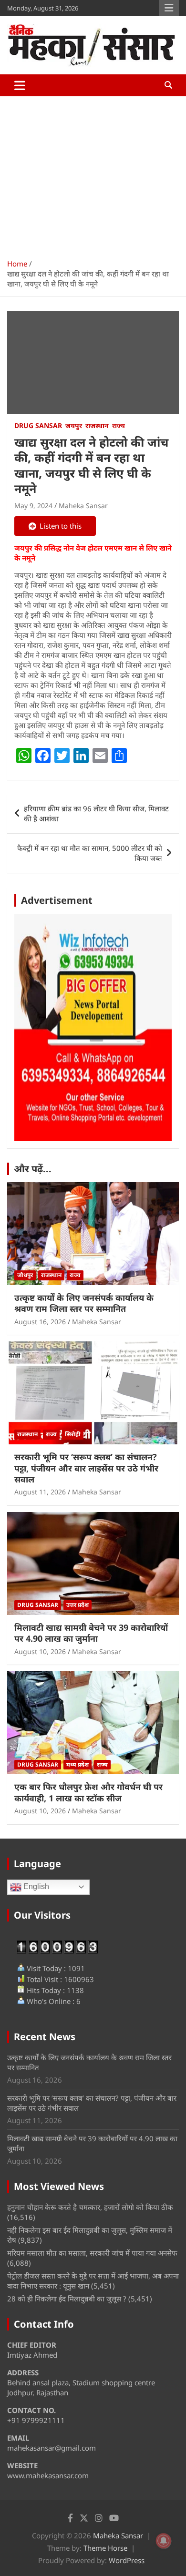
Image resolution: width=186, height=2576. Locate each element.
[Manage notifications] (164, 2541)
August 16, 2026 (40, 1322)
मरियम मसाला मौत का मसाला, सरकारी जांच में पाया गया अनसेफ (92, 2253)
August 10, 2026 (40, 1651)
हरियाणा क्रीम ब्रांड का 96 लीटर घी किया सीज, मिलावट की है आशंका (96, 813)
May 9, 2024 (33, 506)
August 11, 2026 (40, 1492)
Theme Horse (105, 2548)
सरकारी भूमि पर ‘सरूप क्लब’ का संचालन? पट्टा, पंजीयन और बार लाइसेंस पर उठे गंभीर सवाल (86, 1468)
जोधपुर (25, 1275)
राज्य (119, 425)
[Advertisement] (93, 174)
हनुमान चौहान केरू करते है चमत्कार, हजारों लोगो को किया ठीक (90, 2207)
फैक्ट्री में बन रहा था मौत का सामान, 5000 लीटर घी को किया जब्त (90, 853)
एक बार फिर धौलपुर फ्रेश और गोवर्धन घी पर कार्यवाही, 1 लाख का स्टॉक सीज (88, 1792)
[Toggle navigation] (20, 85)
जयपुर (74, 425)
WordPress (127, 2560)
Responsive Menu (169, 8)
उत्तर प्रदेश (77, 1605)
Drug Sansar (38, 425)
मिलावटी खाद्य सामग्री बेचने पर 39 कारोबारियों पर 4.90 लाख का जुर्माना (91, 1633)
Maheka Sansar (83, 506)
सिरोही (73, 1434)
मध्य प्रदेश (77, 1764)
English (35, 1886)
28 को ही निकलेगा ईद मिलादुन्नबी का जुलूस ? (67, 2299)
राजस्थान (97, 425)
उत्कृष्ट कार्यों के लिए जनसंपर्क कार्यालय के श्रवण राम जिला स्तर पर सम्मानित (84, 1303)
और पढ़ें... (33, 1169)
